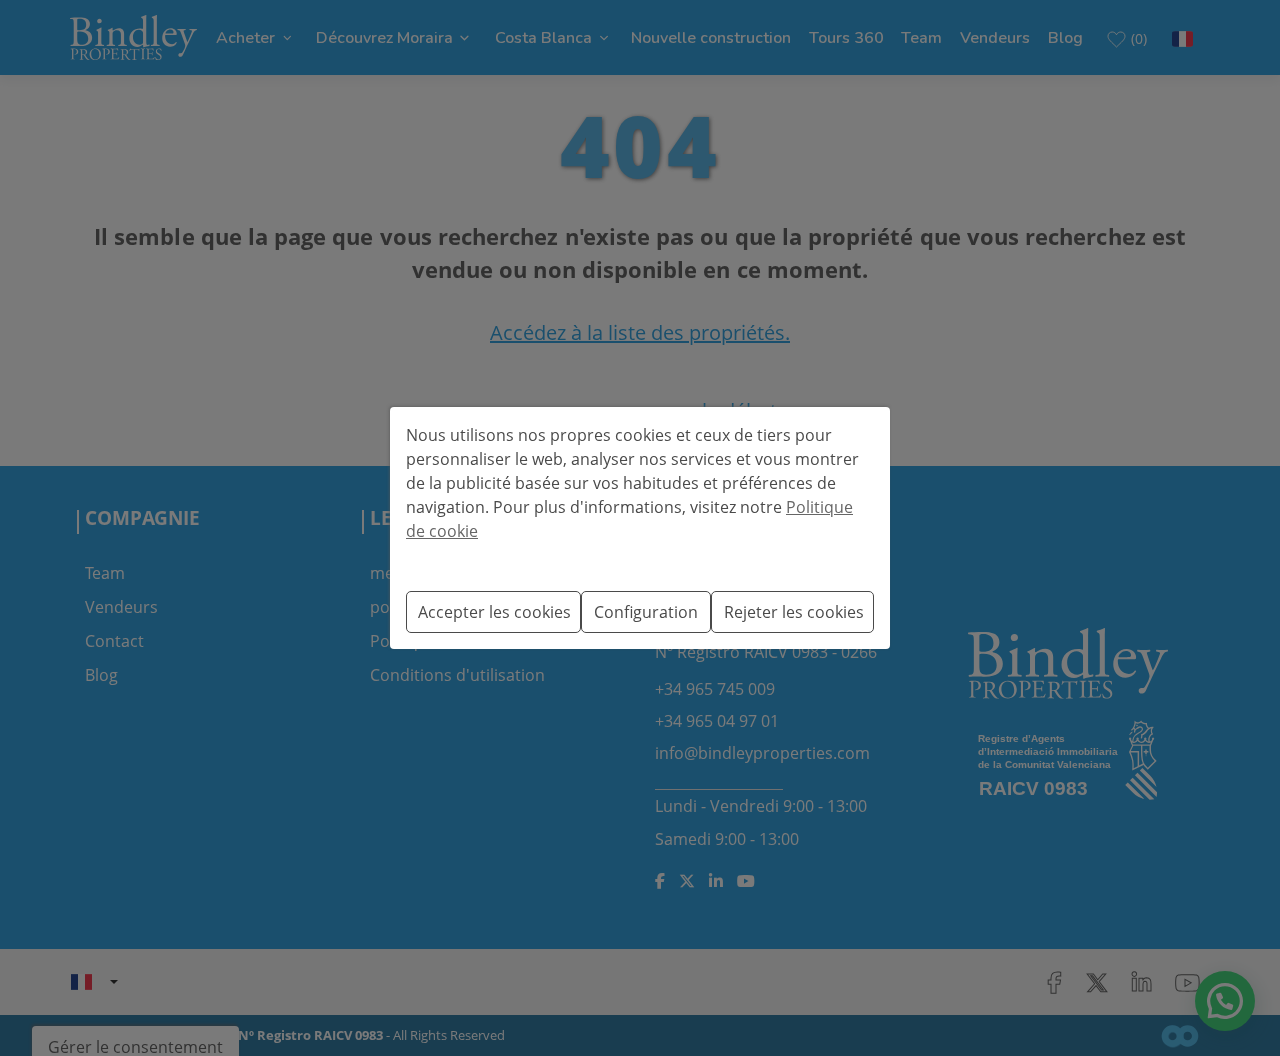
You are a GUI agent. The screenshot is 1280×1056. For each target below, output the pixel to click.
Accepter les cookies (494, 612)
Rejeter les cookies (794, 612)
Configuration (646, 612)
